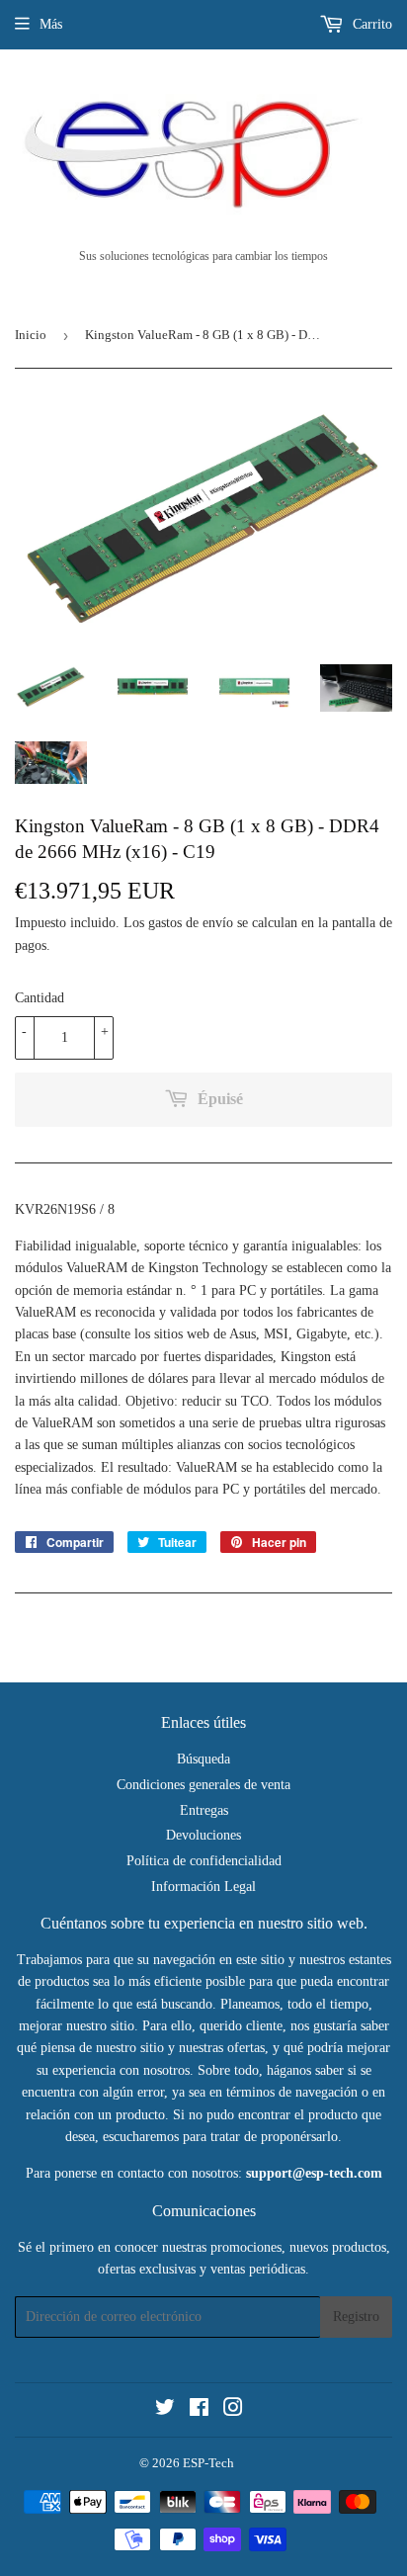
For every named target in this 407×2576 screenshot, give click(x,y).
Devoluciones (203, 1835)
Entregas (204, 1810)
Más (51, 24)
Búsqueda (203, 1759)
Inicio (31, 335)
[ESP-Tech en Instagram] (233, 2410)
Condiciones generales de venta (203, 1785)
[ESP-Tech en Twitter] (165, 2410)
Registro (356, 2317)
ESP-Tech (208, 2463)
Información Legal (203, 1887)
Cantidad (40, 998)
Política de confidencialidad (204, 1861)
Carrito (370, 24)
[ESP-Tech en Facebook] (199, 2410)
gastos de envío (191, 923)
